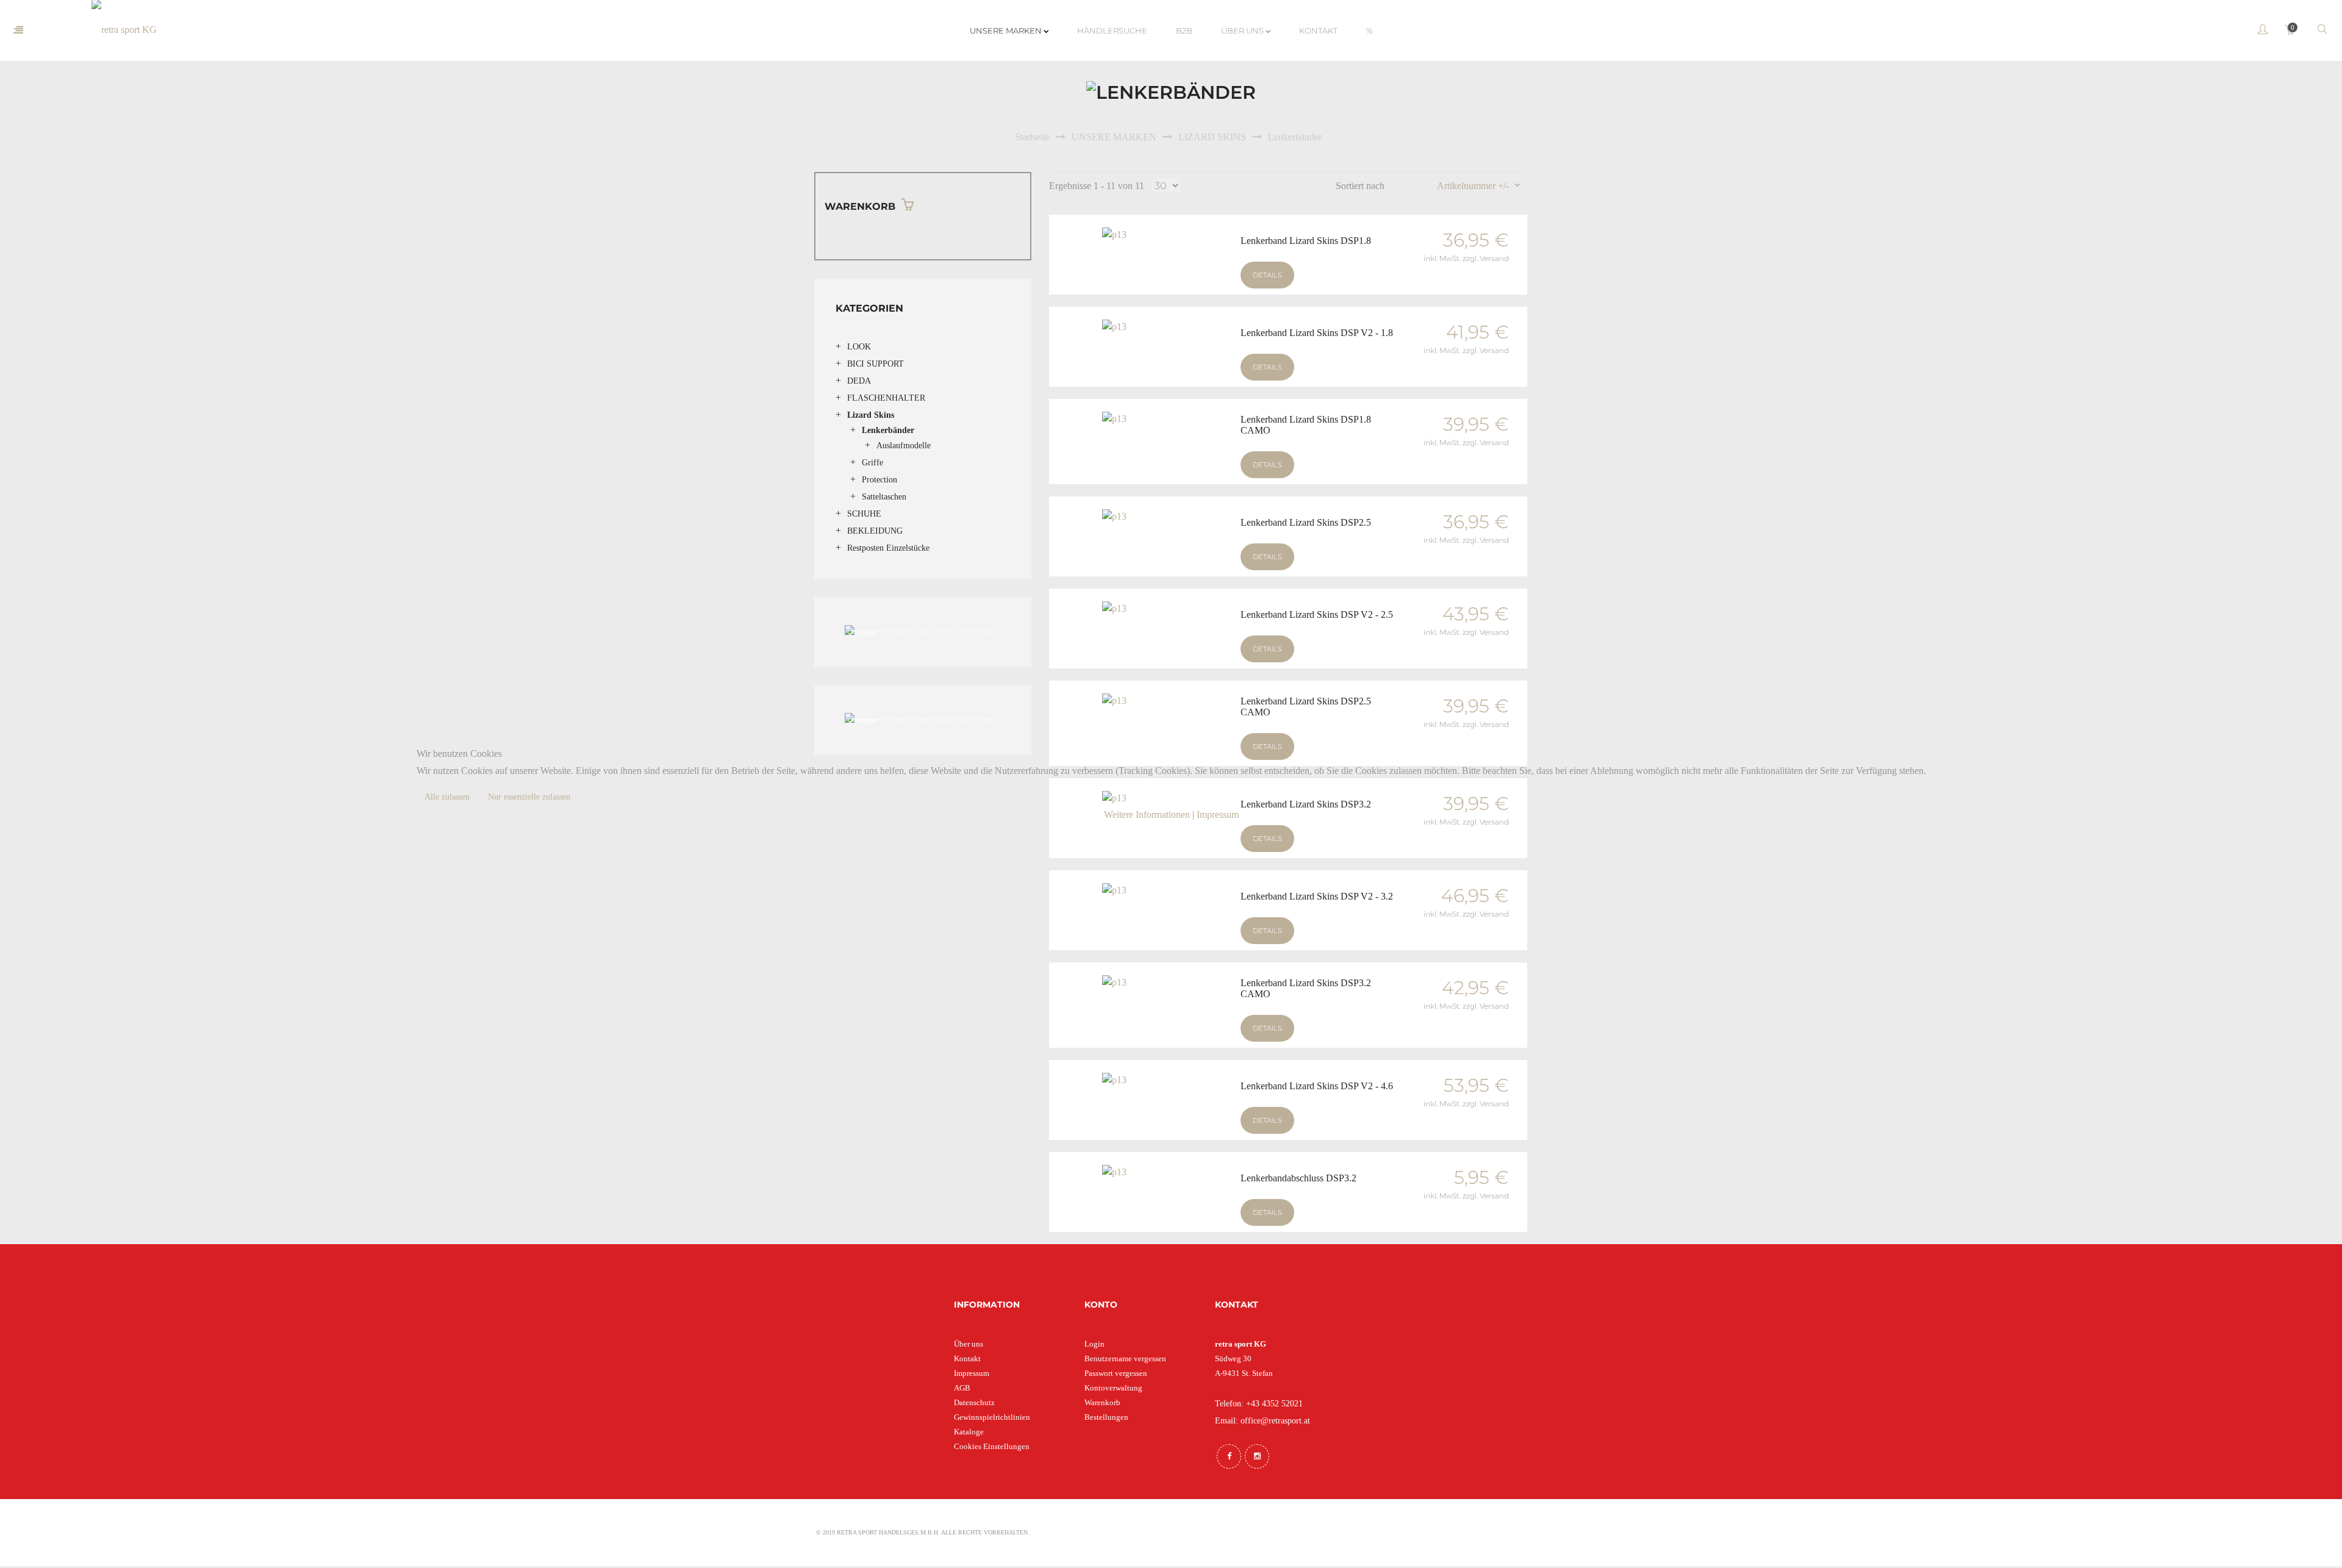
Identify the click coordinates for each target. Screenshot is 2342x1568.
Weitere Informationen (1147, 814)
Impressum (1218, 814)
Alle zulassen (447, 797)
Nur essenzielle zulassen (529, 797)
